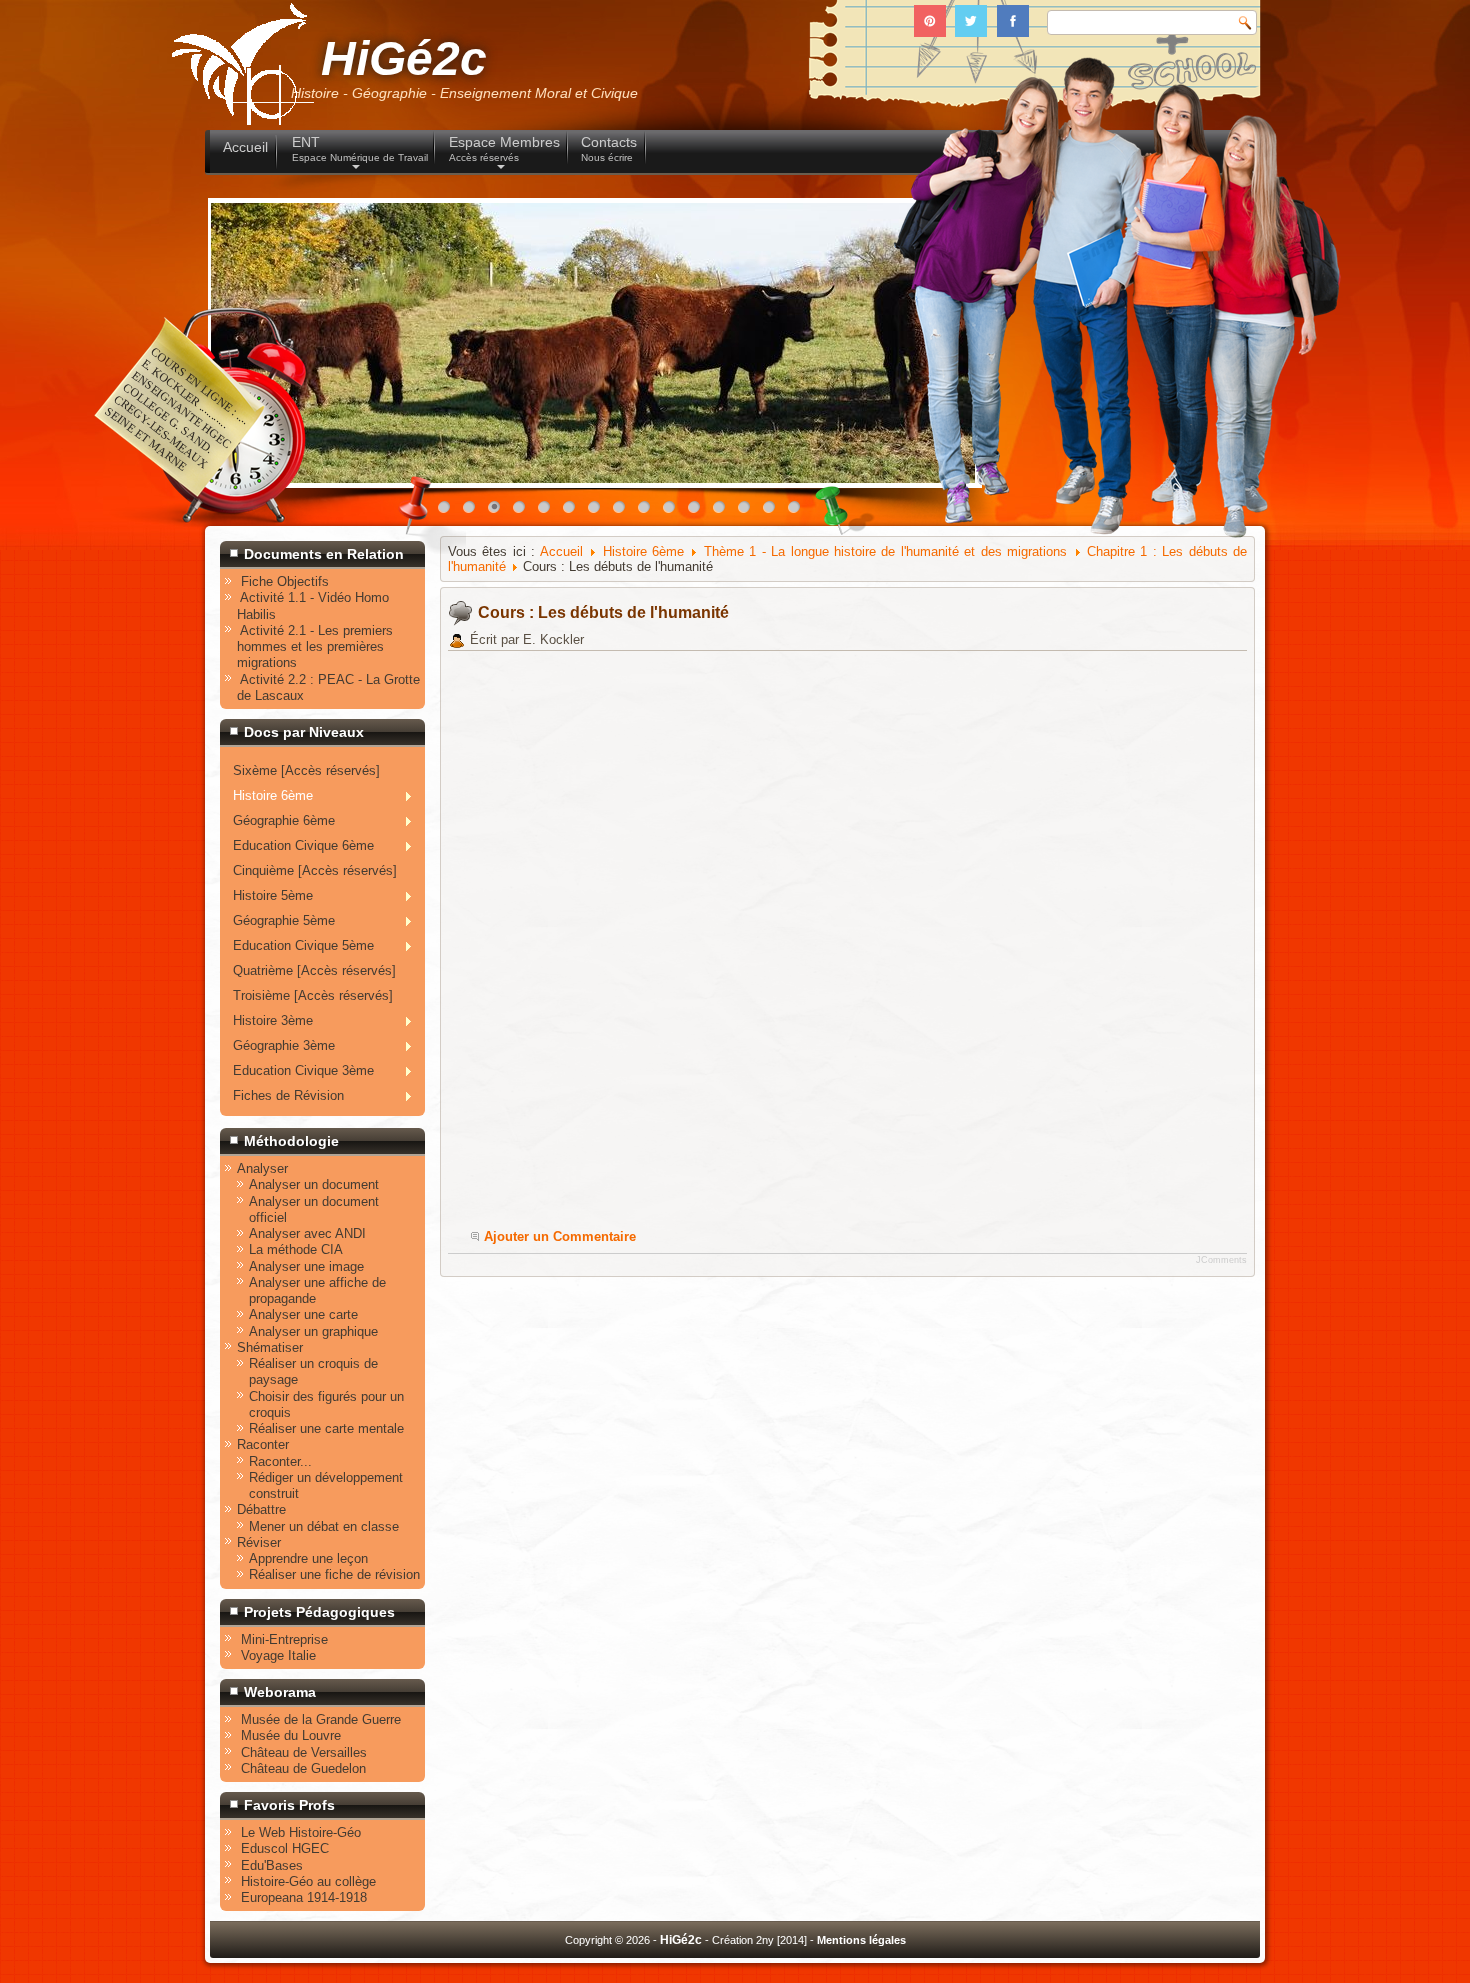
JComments (1221, 1260)
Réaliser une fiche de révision (334, 1574)
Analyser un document (314, 1184)
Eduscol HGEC (285, 1848)
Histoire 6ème (643, 551)
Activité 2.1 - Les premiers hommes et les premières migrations (315, 647)
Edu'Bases (272, 1865)
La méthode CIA (296, 1249)
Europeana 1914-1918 (304, 1897)
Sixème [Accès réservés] (306, 770)
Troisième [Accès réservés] (313, 995)
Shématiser (270, 1347)
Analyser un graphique (313, 1331)
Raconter (263, 1444)
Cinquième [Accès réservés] (315, 870)
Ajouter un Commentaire (560, 1236)
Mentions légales (861, 1940)
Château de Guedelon (303, 1768)
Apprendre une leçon (308, 1558)
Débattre (261, 1509)
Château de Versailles (304, 1752)
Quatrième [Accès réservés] (314, 970)
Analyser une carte (303, 1314)
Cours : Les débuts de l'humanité (603, 612)
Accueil (561, 551)
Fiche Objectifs (285, 581)
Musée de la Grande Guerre (321, 1719)
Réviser (259, 1542)
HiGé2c (404, 58)
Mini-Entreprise (284, 1639)
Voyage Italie (278, 1655)
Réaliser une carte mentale (326, 1428)
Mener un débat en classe (324, 1526)
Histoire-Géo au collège (308, 1881)
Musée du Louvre (291, 1735)
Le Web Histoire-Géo (301, 1832)
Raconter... (280, 1461)
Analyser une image (306, 1266)
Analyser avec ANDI (307, 1233)
